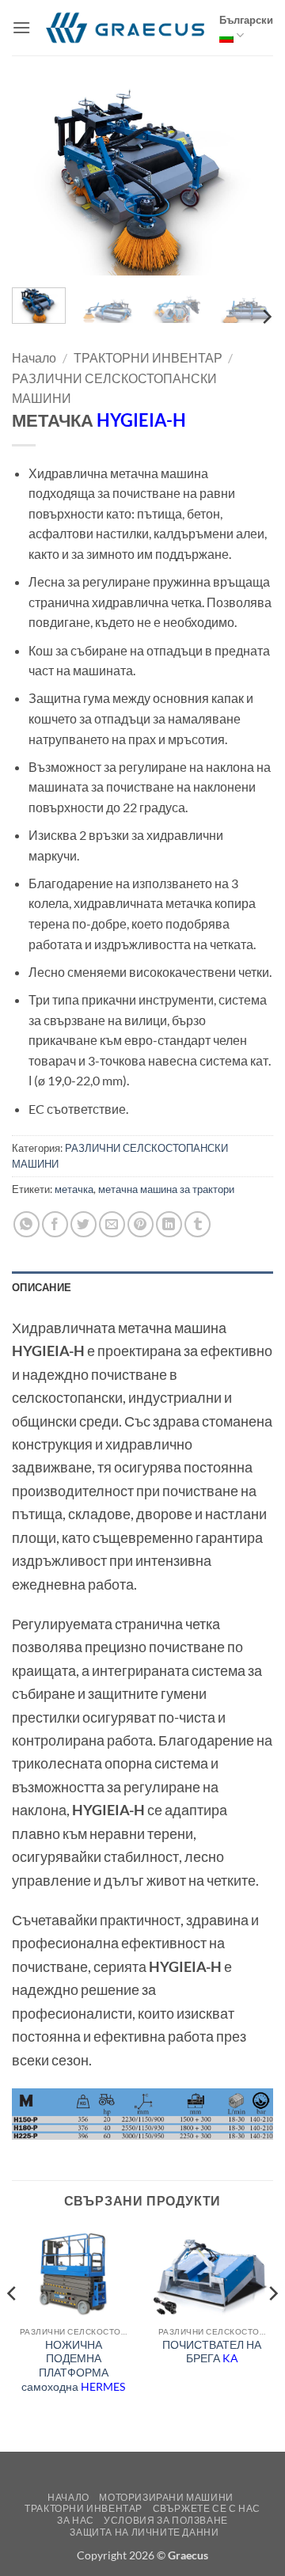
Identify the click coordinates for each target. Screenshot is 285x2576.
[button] (21, 27)
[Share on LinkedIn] (169, 1224)
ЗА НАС (76, 2520)
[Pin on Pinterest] (141, 1224)
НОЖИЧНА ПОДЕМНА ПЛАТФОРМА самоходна (73, 2366)
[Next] (248, 177)
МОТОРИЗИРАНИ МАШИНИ (166, 2497)
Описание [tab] (42, 1287)
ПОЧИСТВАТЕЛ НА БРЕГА (212, 2352)
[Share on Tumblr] (198, 1224)
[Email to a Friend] (112, 1224)
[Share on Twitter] (84, 1224)
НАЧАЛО (68, 2497)
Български (246, 20)
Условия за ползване (166, 2520)
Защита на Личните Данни (144, 2532)
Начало (34, 357)
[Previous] (37, 177)
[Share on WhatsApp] (27, 1224)
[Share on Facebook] (55, 1224)
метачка (74, 1189)
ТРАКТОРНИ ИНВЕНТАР (148, 357)
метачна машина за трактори (166, 1189)
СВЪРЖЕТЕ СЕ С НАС (207, 2508)
